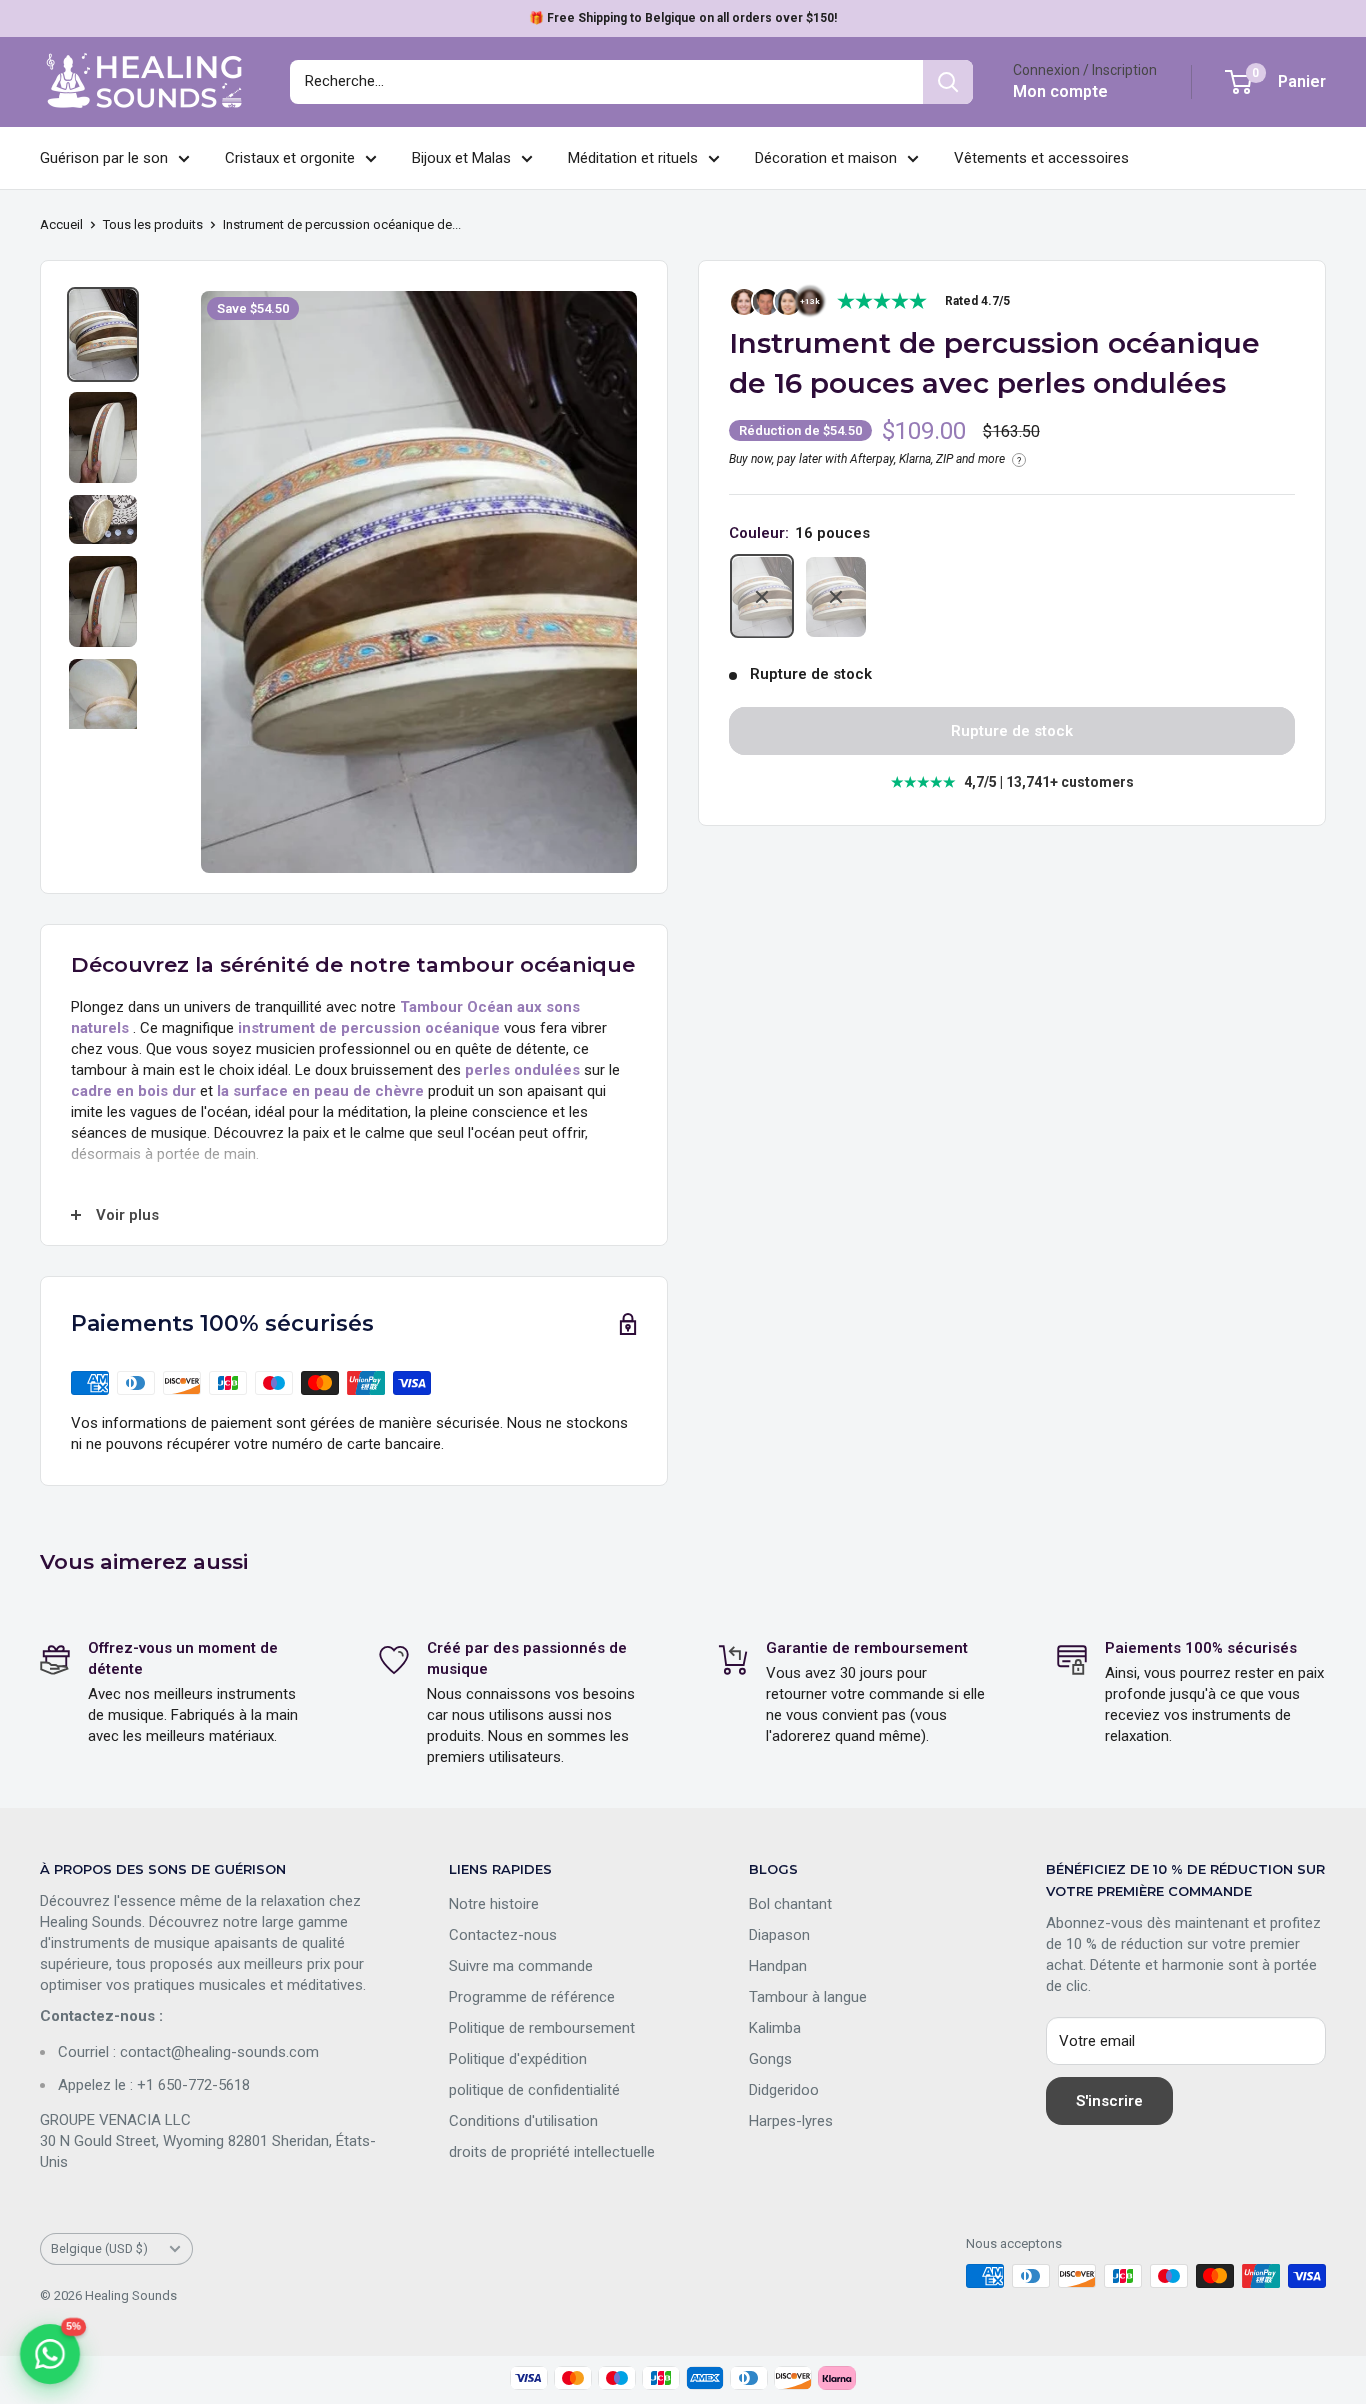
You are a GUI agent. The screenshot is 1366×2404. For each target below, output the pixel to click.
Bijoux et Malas (461, 158)
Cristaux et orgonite (290, 158)
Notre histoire (494, 1904)
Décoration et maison (826, 158)
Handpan (778, 1966)
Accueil (61, 224)
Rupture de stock (1012, 732)
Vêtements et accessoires (1041, 158)
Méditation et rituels (633, 158)
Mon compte (1060, 91)
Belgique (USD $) (99, 2248)
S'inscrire (1109, 2101)
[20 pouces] (836, 597)
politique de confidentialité (534, 2090)
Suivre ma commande (521, 1966)
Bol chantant (790, 1904)
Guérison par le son (104, 158)
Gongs (770, 2059)
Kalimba (775, 2028)
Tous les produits (153, 224)
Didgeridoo (784, 2090)
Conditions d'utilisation (523, 2121)
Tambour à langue (808, 1997)
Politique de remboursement (542, 2028)
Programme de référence (532, 1997)
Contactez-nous (503, 1935)
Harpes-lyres (791, 2121)
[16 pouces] (762, 597)
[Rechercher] (948, 82)
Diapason (779, 1935)
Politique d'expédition (518, 2059)
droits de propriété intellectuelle (552, 2152)
